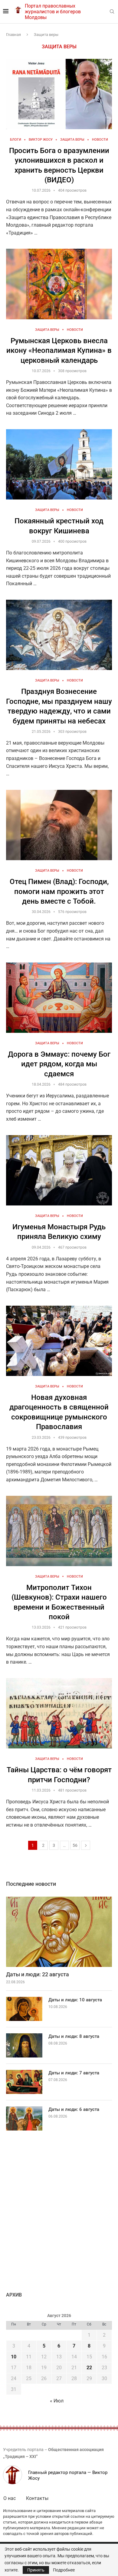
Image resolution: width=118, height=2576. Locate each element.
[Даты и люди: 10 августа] (24, 2009)
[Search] (112, 12)
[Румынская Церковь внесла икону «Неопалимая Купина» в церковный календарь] (59, 284)
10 (14, 2357)
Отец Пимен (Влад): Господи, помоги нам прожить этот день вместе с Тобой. (59, 891)
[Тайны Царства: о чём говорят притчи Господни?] (59, 1713)
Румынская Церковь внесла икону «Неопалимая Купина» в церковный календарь (59, 351)
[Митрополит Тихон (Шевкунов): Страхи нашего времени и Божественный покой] (59, 1531)
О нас (10, 2498)
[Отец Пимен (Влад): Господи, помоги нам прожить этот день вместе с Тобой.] (59, 825)
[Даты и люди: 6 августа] (24, 2118)
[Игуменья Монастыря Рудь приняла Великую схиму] (59, 1170)
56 (75, 1845)
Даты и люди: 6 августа (74, 2109)
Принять (36, 2570)
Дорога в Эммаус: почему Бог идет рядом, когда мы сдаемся (59, 1064)
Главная (13, 35)
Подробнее (64, 2570)
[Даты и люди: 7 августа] (24, 2082)
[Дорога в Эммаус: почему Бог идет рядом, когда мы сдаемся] (59, 998)
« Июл (57, 2401)
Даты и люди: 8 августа (74, 2036)
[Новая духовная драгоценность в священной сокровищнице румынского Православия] (59, 1341)
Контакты (37, 2498)
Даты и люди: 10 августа (75, 2000)
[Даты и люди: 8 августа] (24, 2045)
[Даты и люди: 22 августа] (59, 1932)
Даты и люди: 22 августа (38, 1974)
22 (89, 2368)
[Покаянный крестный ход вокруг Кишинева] (59, 464)
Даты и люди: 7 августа (74, 2073)
